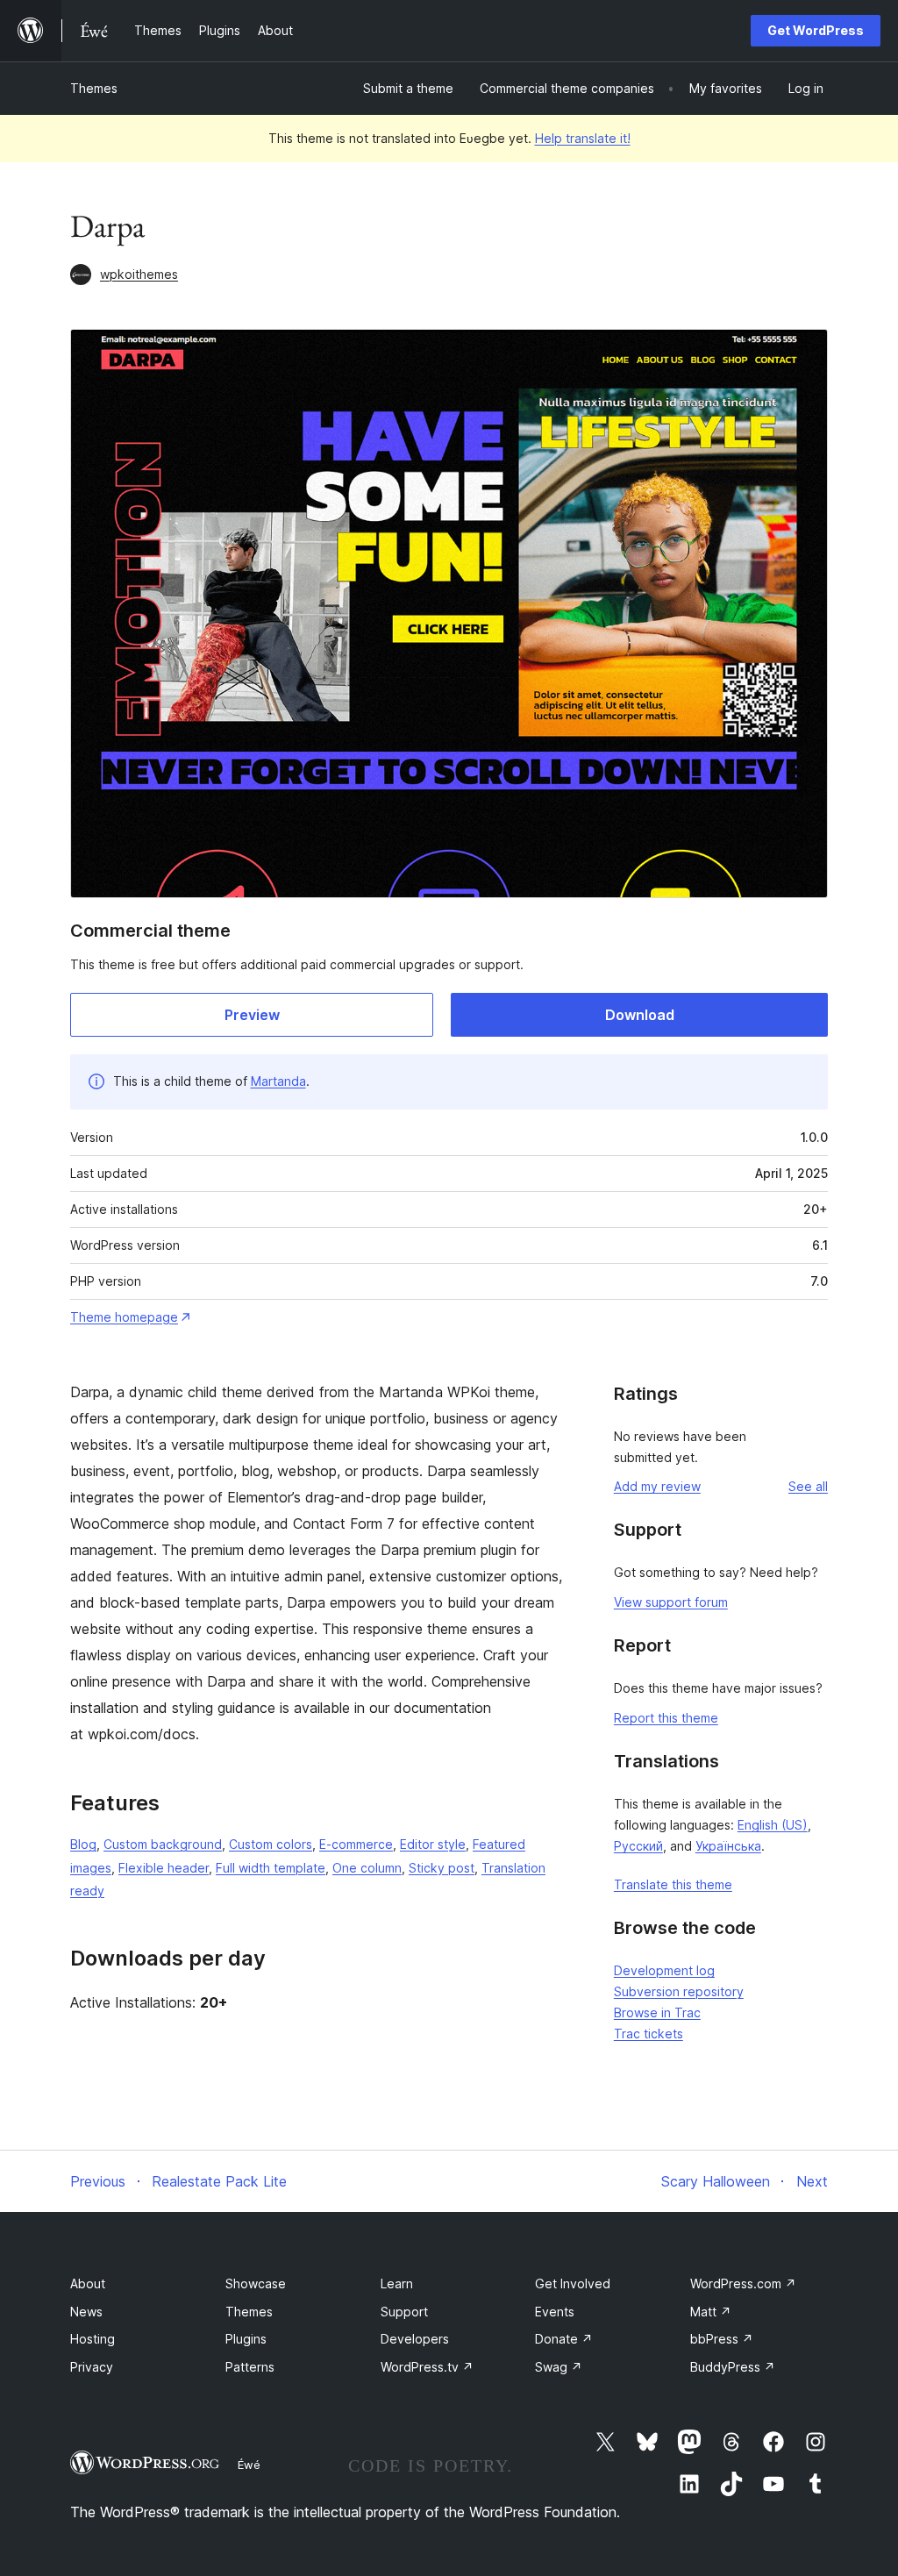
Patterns (250, 2367)
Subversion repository (679, 1991)
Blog (83, 1844)
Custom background (163, 1844)
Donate (564, 2339)
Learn (397, 2283)
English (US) (773, 1825)
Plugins (246, 2339)
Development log (664, 1970)
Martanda (278, 1081)
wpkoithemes (139, 274)
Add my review (657, 1486)
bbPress (722, 2339)
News (86, 2312)
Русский (638, 1846)
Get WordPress (816, 30)
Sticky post (442, 1868)
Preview (252, 1015)
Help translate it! (583, 138)
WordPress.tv (427, 2367)
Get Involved (573, 2283)
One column (367, 1868)
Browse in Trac (657, 2012)
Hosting (93, 2339)
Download (640, 1015)
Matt (711, 2312)
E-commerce (356, 1844)
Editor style (433, 1844)
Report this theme (666, 1718)
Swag (559, 2367)
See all (808, 1486)
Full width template (271, 1868)
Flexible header (164, 1868)
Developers (415, 2339)
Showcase (256, 2283)
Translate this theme (673, 1884)
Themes (94, 88)
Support (404, 2312)
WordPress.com (743, 2283)
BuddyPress (733, 2367)
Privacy (92, 2367)
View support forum (671, 1602)
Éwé (249, 2465)
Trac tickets (649, 2034)
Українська (728, 1846)
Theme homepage (124, 1317)
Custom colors (271, 1844)
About (88, 2283)
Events (555, 2312)
